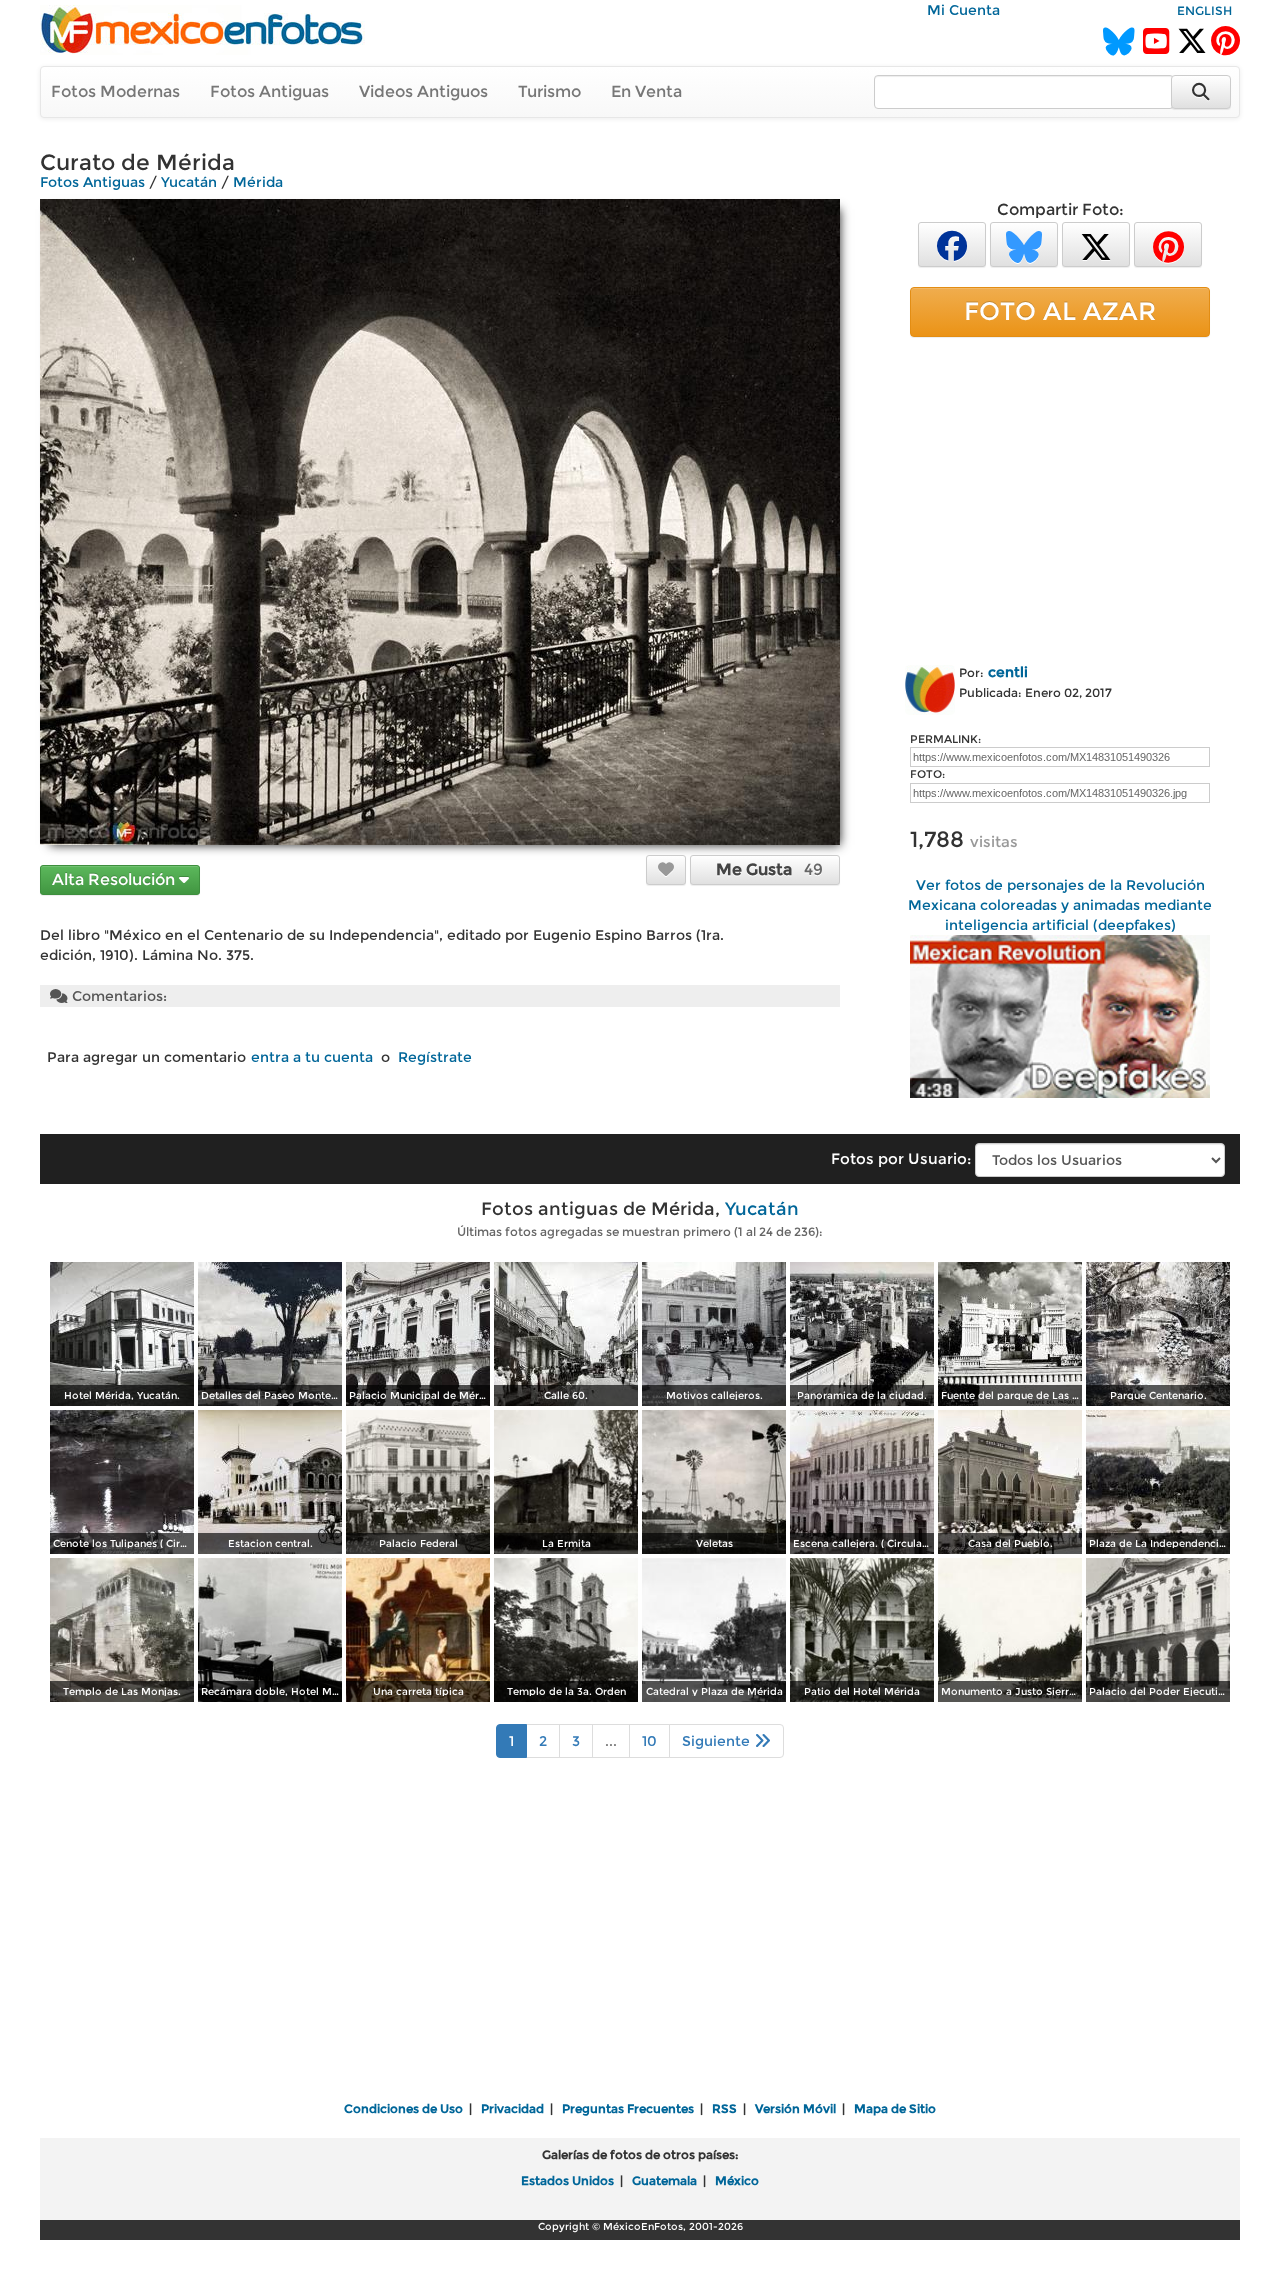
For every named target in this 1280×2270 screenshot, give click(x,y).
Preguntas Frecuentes (628, 2108)
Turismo (549, 91)
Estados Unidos (567, 2180)
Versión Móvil (795, 2108)
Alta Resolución (115, 879)
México (737, 2180)
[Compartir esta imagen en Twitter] (1096, 243)
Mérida (258, 182)
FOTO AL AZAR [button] (1060, 311)
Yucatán (189, 182)
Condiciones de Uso (403, 2108)
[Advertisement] (1060, 497)
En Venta (646, 91)
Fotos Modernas (115, 91)
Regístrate (435, 1057)
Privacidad (512, 2108)
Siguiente (718, 1741)
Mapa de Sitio (895, 2108)
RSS (724, 2108)
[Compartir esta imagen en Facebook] (952, 243)
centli (1008, 672)
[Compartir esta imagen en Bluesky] (1024, 243)
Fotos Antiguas (269, 91)
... (611, 1741)
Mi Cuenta (963, 10)
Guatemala (664, 2180)
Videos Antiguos (423, 91)
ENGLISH (1204, 10)
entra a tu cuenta (312, 1057)
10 (649, 1741)
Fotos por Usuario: (901, 1158)
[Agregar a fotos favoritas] (666, 869)
